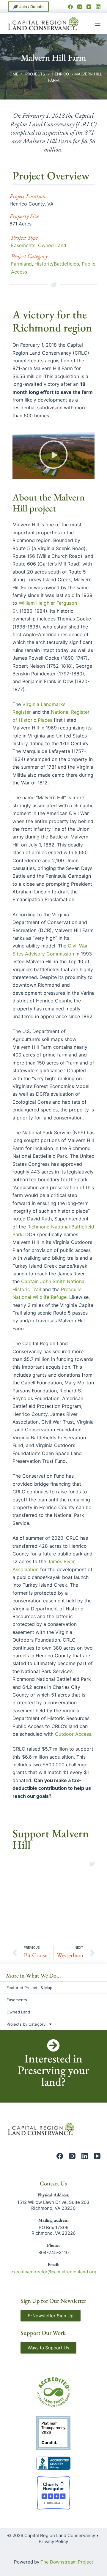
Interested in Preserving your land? (53, 2070)
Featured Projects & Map (29, 1988)
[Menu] (98, 24)
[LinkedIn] (98, 7)
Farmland (21, 264)
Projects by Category (26, 2024)
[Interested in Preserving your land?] (53, 2045)
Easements (23, 245)
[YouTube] (89, 7)
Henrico (60, 74)
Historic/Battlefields (57, 264)
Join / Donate (32, 7)
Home (12, 74)
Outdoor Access (73, 1734)
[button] (53, 455)
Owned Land (52, 245)
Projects (35, 74)
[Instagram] (80, 7)
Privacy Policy (53, 2541)
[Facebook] (70, 7)
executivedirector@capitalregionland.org (53, 2272)
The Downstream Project (67, 2562)
